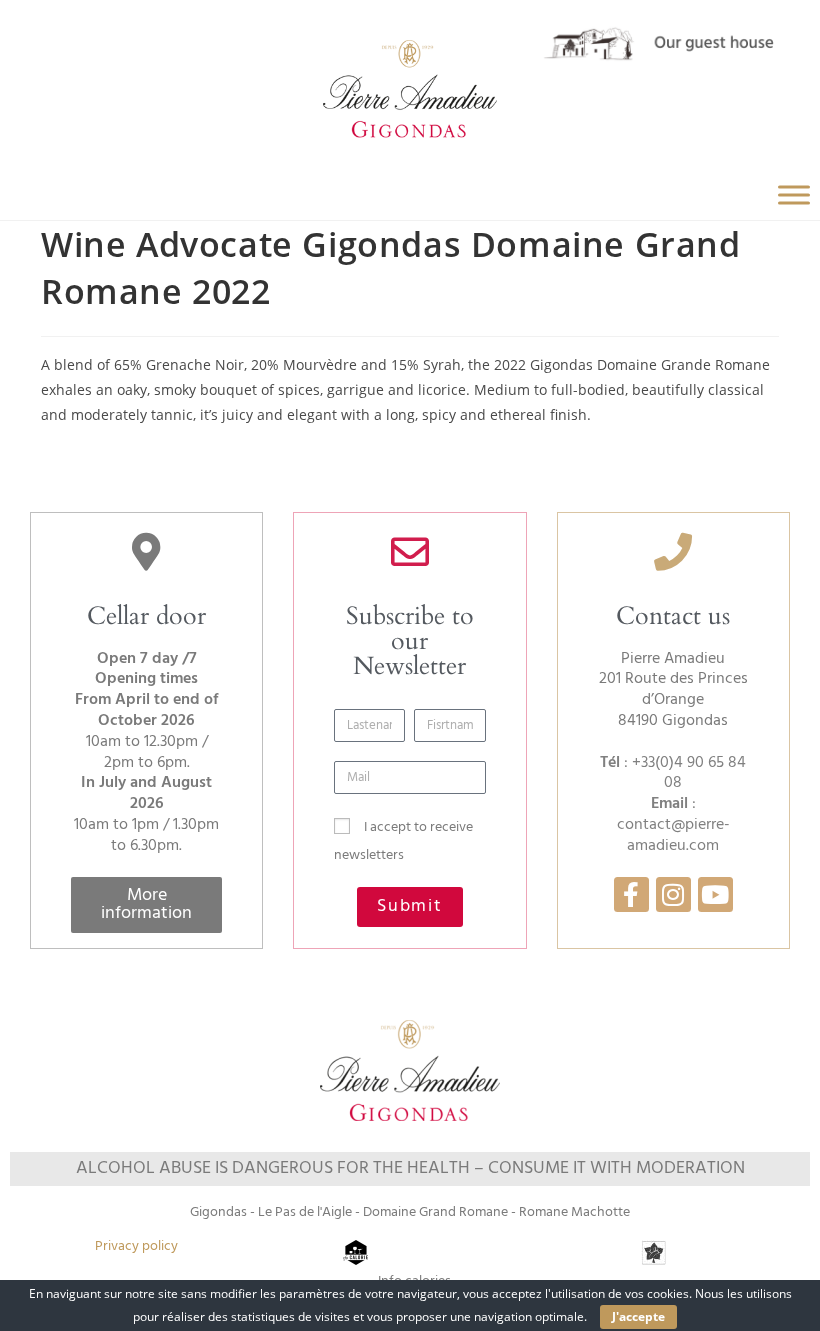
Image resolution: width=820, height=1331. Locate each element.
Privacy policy (136, 1246)
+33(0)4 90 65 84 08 (689, 773)
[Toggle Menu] (794, 194)
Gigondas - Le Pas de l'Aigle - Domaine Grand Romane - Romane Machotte (410, 1212)
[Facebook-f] (631, 894)
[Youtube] (715, 894)
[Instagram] (673, 894)
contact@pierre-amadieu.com (673, 835)
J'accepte (638, 1316)
